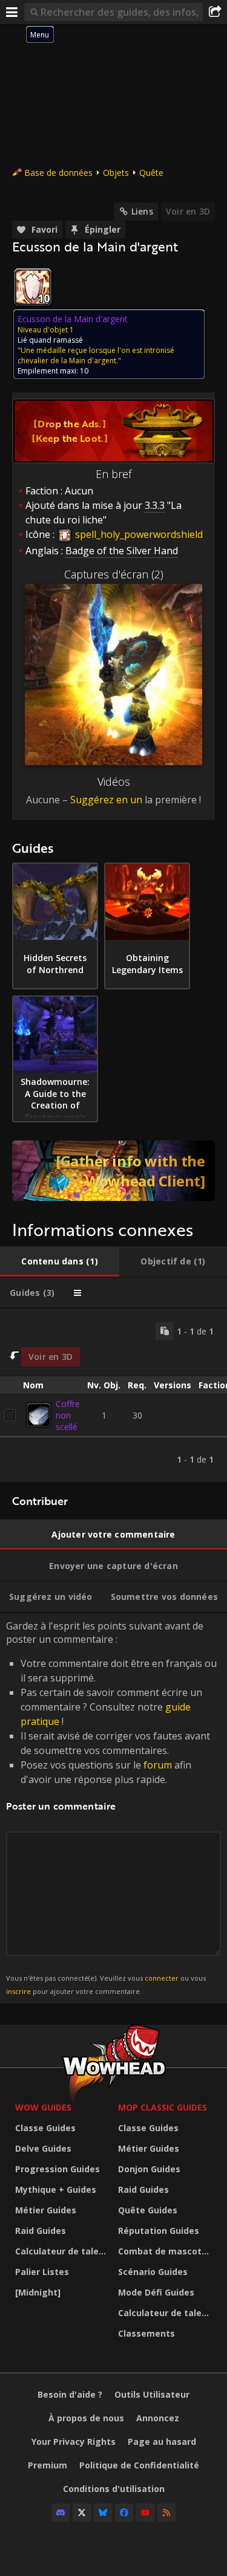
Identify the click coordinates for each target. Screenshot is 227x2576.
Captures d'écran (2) (114, 574)
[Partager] (215, 12)
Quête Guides (148, 2210)
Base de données (58, 173)
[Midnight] (38, 2292)
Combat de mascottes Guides (166, 2251)
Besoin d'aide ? (70, 2394)
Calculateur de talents (64, 2251)
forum (158, 1765)
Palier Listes (42, 2272)
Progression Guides (58, 2169)
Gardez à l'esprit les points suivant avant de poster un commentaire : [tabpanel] (111, 1807)
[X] (82, 2513)
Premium (48, 2465)
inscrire (18, 1991)
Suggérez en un (106, 800)
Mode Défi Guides (156, 2292)
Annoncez (158, 2418)
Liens (142, 211)
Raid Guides (41, 2231)
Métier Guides (46, 2210)
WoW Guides (43, 2107)
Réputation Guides (159, 2231)
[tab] (60, 1261)
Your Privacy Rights (74, 2442)
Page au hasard (162, 2442)
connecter (162, 1978)
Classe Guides (45, 2128)
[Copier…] (165, 1331)
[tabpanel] (113, 1395)
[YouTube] (145, 2513)
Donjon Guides (149, 2169)
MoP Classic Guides (163, 2107)
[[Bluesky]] (103, 2513)
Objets (116, 173)
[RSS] (166, 2513)
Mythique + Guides (56, 2189)
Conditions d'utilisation (114, 2489)
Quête (151, 173)
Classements (146, 2333)
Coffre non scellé (68, 1415)
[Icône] (33, 287)
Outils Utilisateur (152, 2394)
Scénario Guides (153, 2272)
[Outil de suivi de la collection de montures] (113, 1171)
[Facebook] (124, 2513)
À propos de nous (86, 2418)
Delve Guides (43, 2148)
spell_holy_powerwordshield (138, 534)
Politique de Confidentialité (139, 2465)
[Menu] (12, 12)
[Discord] (61, 2513)
